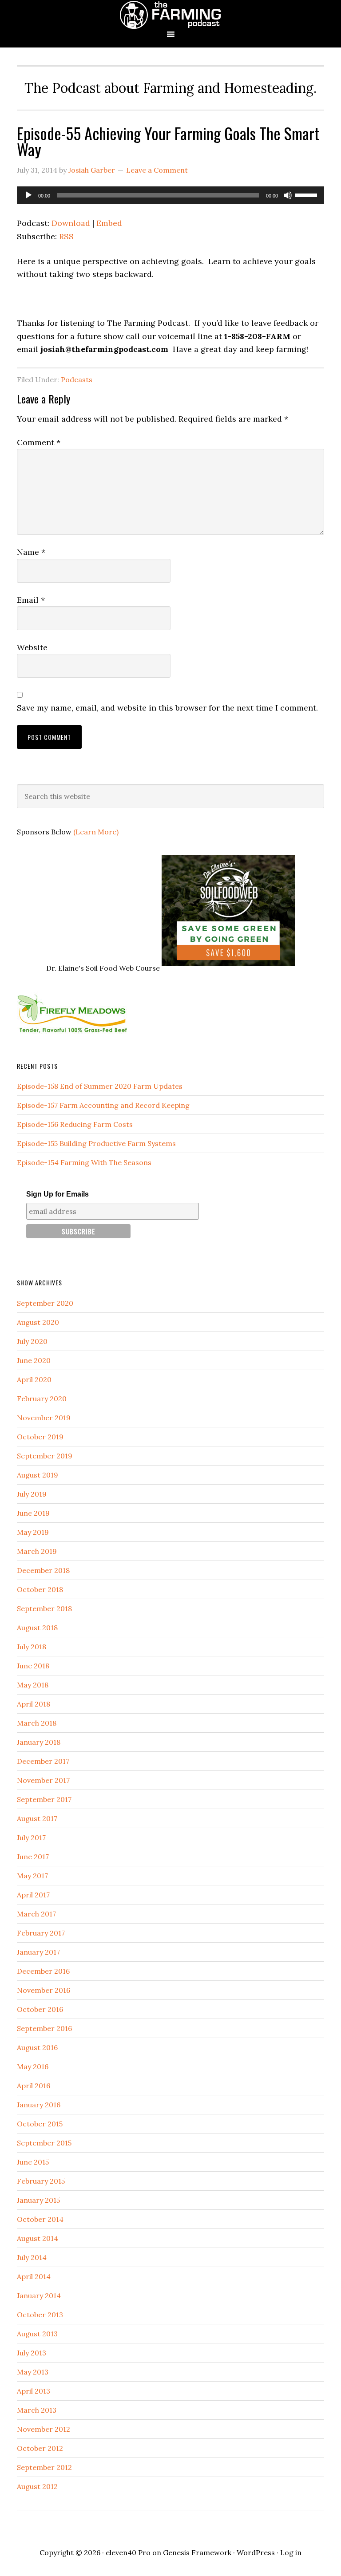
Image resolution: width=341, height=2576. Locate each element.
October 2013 (40, 2315)
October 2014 (40, 2219)
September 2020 (45, 1303)
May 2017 (32, 1876)
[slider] (307, 194)
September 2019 (45, 1456)
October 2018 (40, 1589)
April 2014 (34, 2276)
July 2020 (32, 1341)
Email (31, 600)
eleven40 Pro (128, 2552)
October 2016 (40, 2009)
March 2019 (37, 1551)
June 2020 (34, 1360)
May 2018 (33, 1685)
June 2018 (33, 1666)
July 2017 (31, 1837)
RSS (66, 236)
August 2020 (38, 1322)
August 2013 (37, 2334)
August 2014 (38, 2238)
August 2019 (38, 1475)
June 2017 (33, 1857)
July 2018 (32, 1647)
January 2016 (39, 2105)
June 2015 (33, 2162)
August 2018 (37, 1628)
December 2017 (43, 1761)
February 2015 (41, 2181)
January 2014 (39, 2295)
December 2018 (43, 1570)
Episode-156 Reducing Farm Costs (75, 1124)
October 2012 (40, 2448)
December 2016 (43, 1971)
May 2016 (33, 2066)
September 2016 (44, 2028)
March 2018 (37, 1723)
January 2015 (38, 2200)
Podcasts (77, 379)
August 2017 (37, 1818)
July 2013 (32, 2353)
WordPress (256, 2552)
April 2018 (34, 1704)
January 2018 (39, 1742)
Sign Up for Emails (57, 1194)
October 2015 (40, 2124)
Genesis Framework (197, 2552)
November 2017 (43, 1780)
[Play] (28, 195)
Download (71, 223)
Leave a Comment (157, 170)
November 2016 (44, 1990)
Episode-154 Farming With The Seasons (84, 1162)
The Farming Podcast (170, 14)
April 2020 (34, 1379)
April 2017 (33, 1895)
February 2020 (42, 1399)
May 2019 (33, 1532)
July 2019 (32, 1494)
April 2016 (34, 2086)
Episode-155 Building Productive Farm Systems (96, 1143)
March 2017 (36, 1914)
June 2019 (33, 1513)
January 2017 (38, 1952)
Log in (291, 2552)
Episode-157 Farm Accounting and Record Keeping (103, 1105)
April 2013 (34, 2391)
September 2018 (44, 1608)
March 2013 (37, 2410)
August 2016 (37, 2047)
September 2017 (44, 1799)
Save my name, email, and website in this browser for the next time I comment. (167, 708)
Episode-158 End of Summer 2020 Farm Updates (100, 1086)
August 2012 (37, 2486)
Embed (109, 223)
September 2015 (44, 2143)
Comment (39, 442)
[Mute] (288, 195)
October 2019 (40, 1437)
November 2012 (44, 2429)
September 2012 (44, 2467)
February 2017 (41, 1933)
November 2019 (44, 1418)
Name (31, 552)
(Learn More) (96, 832)
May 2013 (33, 2372)
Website (32, 647)
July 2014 (32, 2257)
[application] (170, 195)
